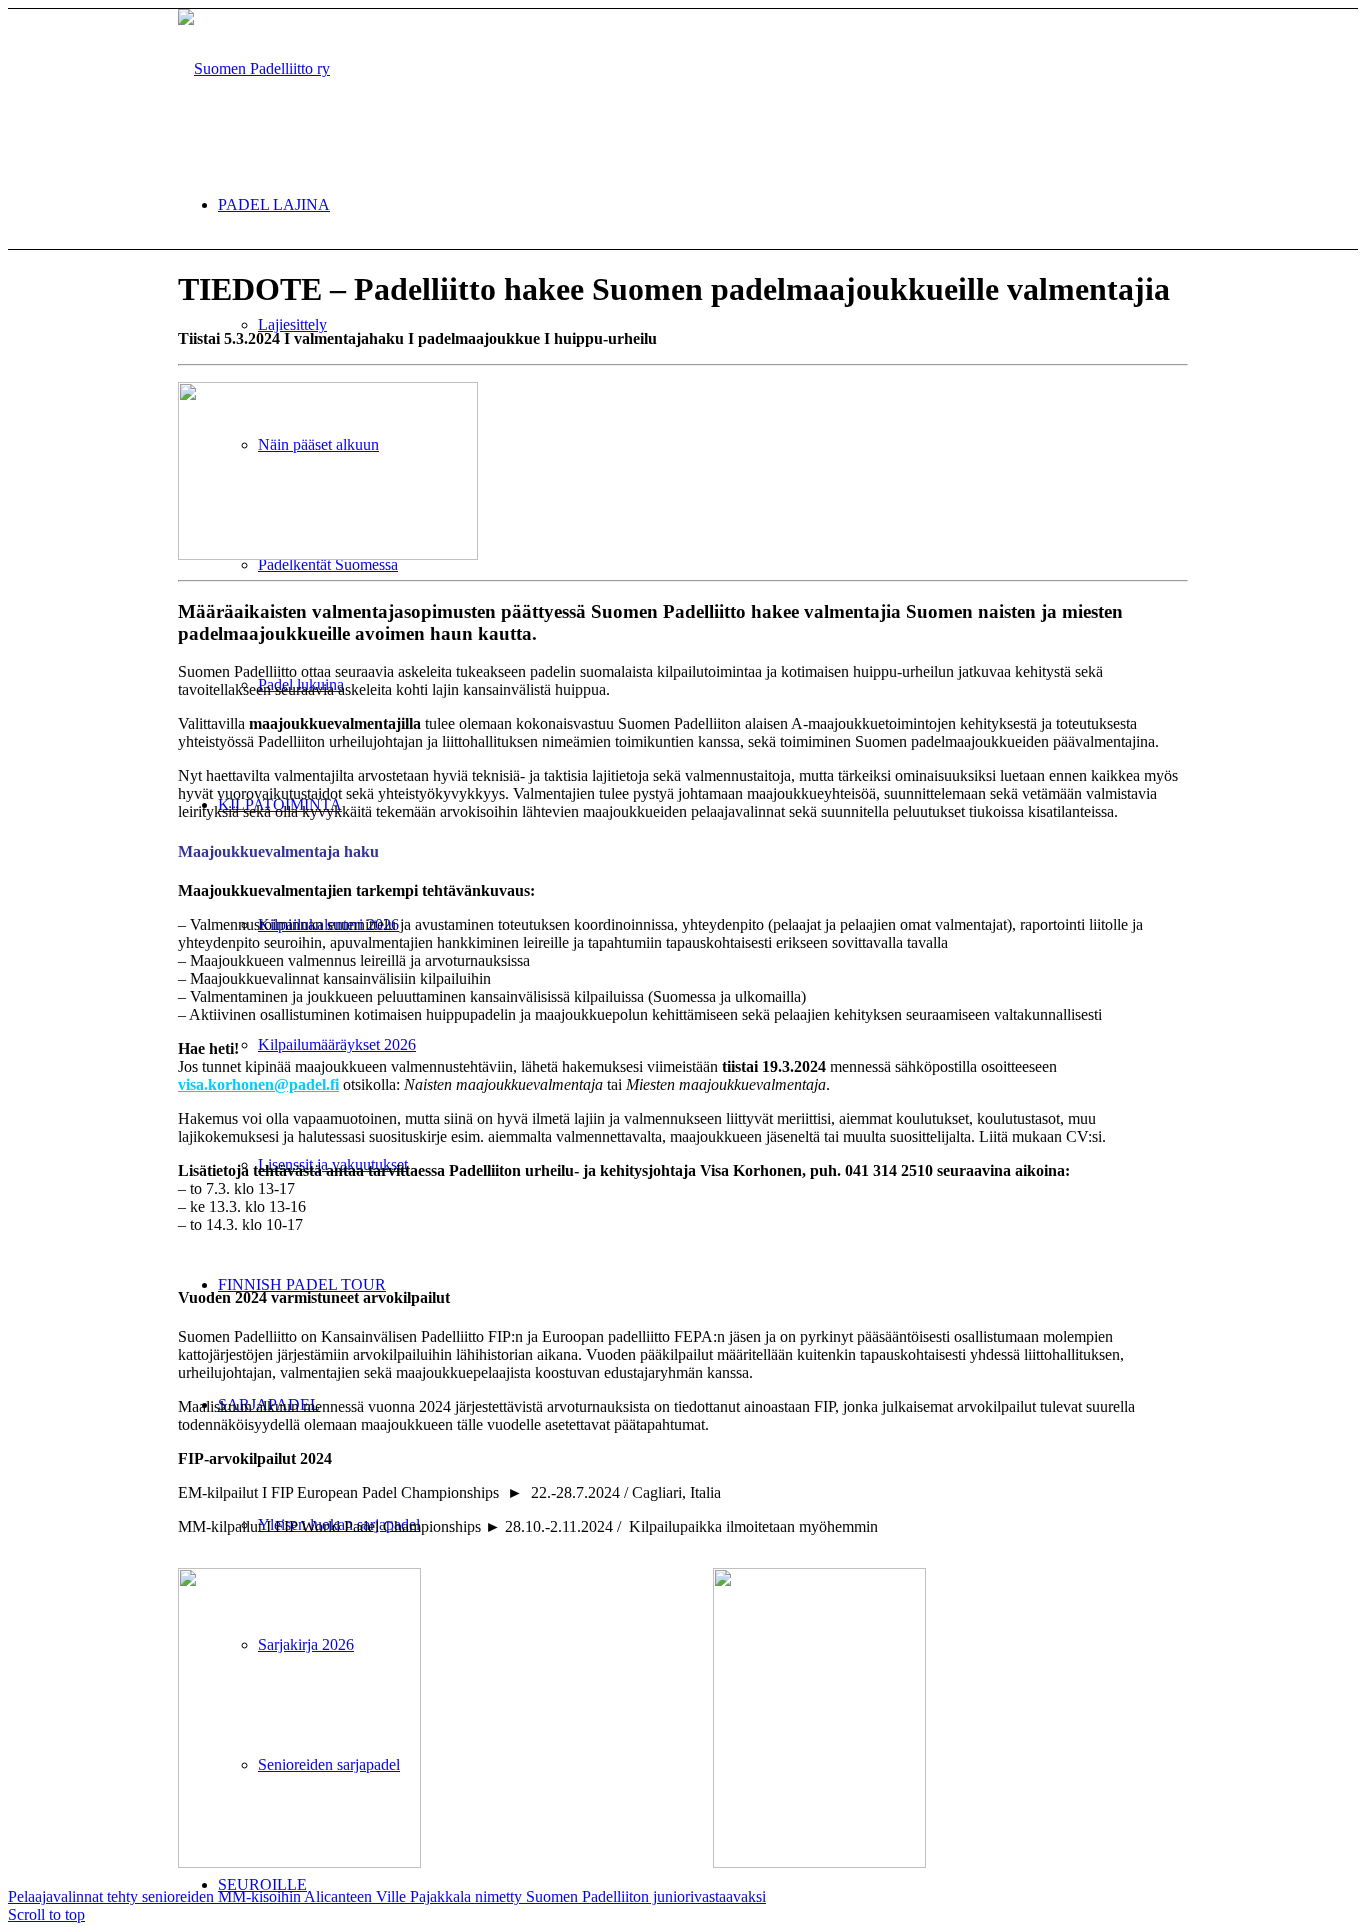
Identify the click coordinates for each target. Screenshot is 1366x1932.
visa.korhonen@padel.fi (258, 1084)
